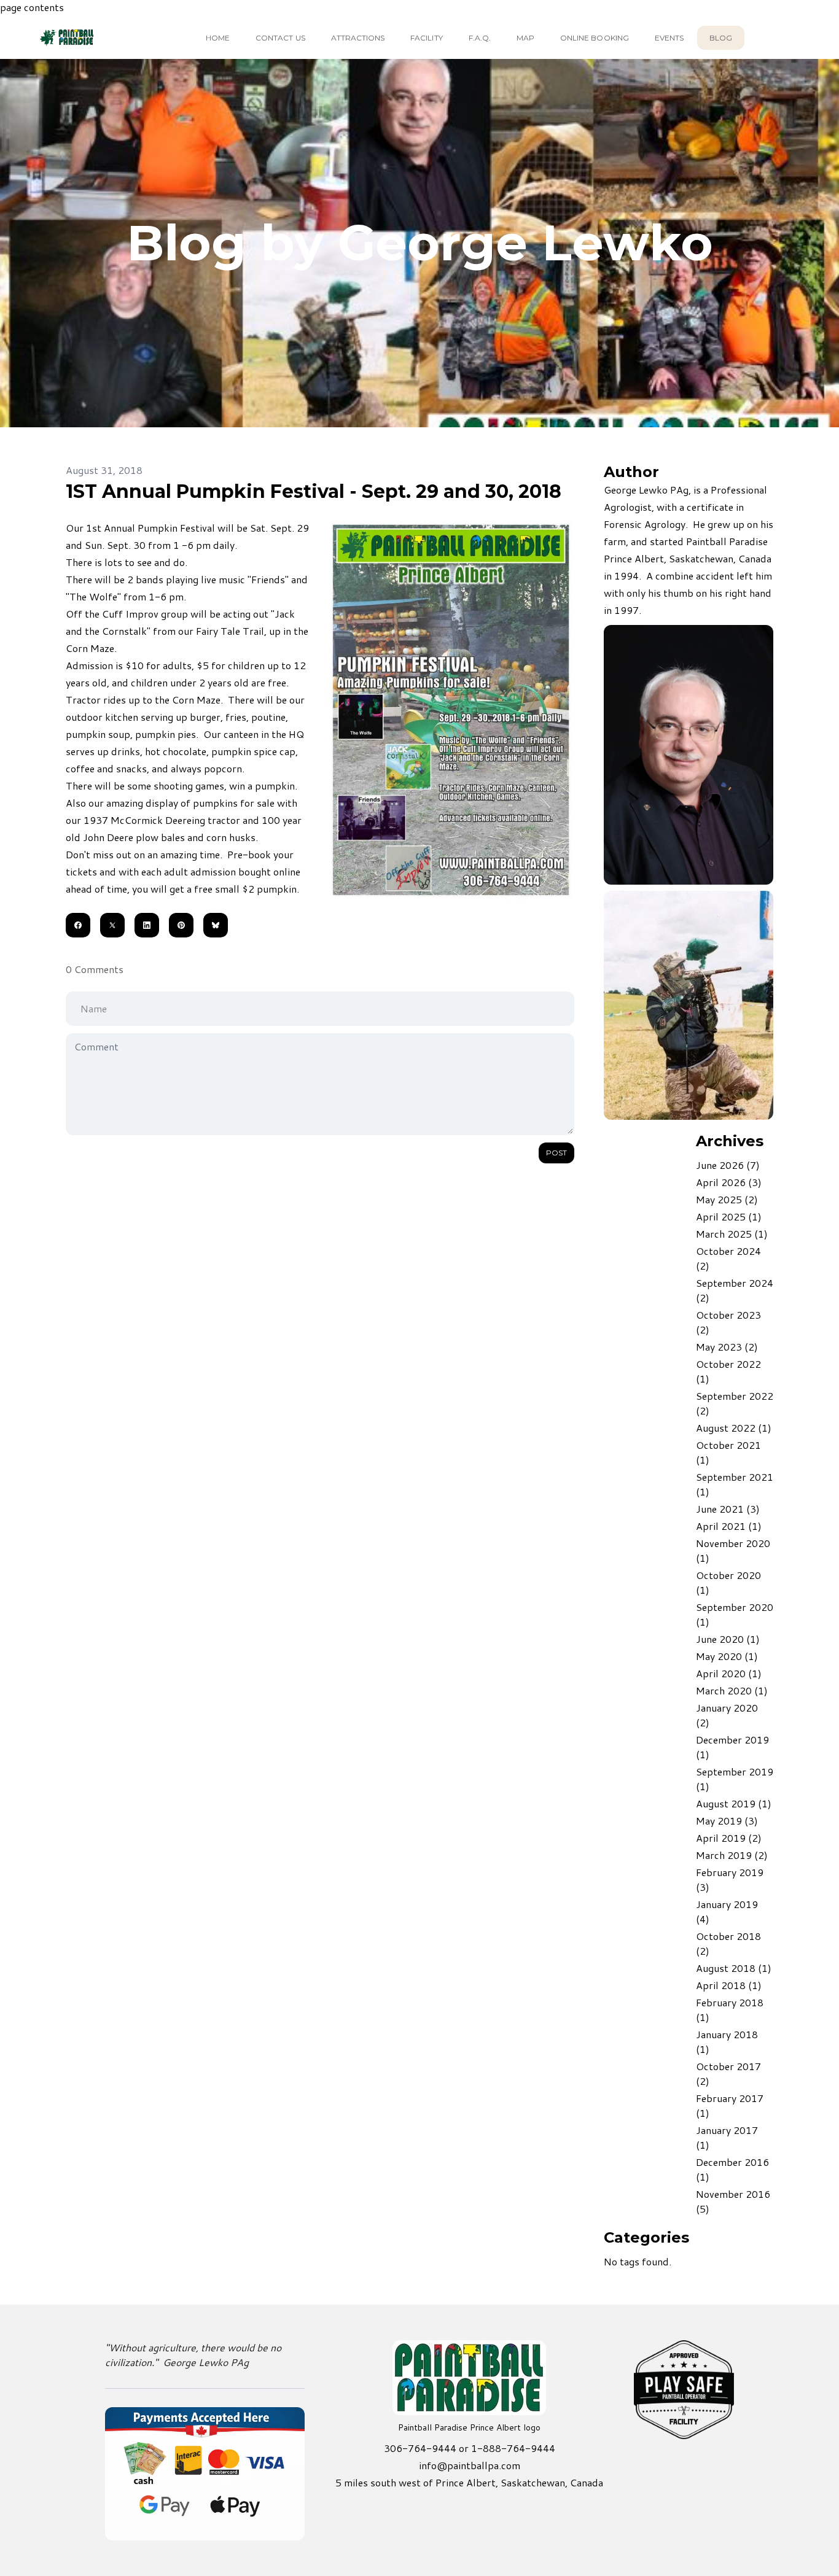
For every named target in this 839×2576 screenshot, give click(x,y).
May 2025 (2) (727, 1199)
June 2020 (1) (728, 1639)
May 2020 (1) (727, 1656)
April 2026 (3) (729, 1182)
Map (525, 38)
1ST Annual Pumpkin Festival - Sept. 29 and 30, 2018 (314, 491)
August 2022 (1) (734, 1428)
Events (669, 38)
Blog (721, 38)
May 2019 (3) (727, 1821)
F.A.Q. (480, 38)
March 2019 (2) (732, 1855)
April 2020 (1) (729, 1673)
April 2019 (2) (729, 1838)
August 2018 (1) (734, 1968)
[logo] (88, 37)
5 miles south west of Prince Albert (416, 2482)
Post (556, 1153)
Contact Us (280, 38)
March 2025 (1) (732, 1234)
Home (218, 38)
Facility (426, 38)
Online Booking (595, 38)
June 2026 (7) (728, 1165)
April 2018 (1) (729, 1985)
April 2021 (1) (729, 1526)
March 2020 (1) (732, 1690)
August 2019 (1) (734, 1803)
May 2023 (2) (727, 1347)
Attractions (358, 38)
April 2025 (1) (729, 1216)
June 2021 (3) (728, 1509)
